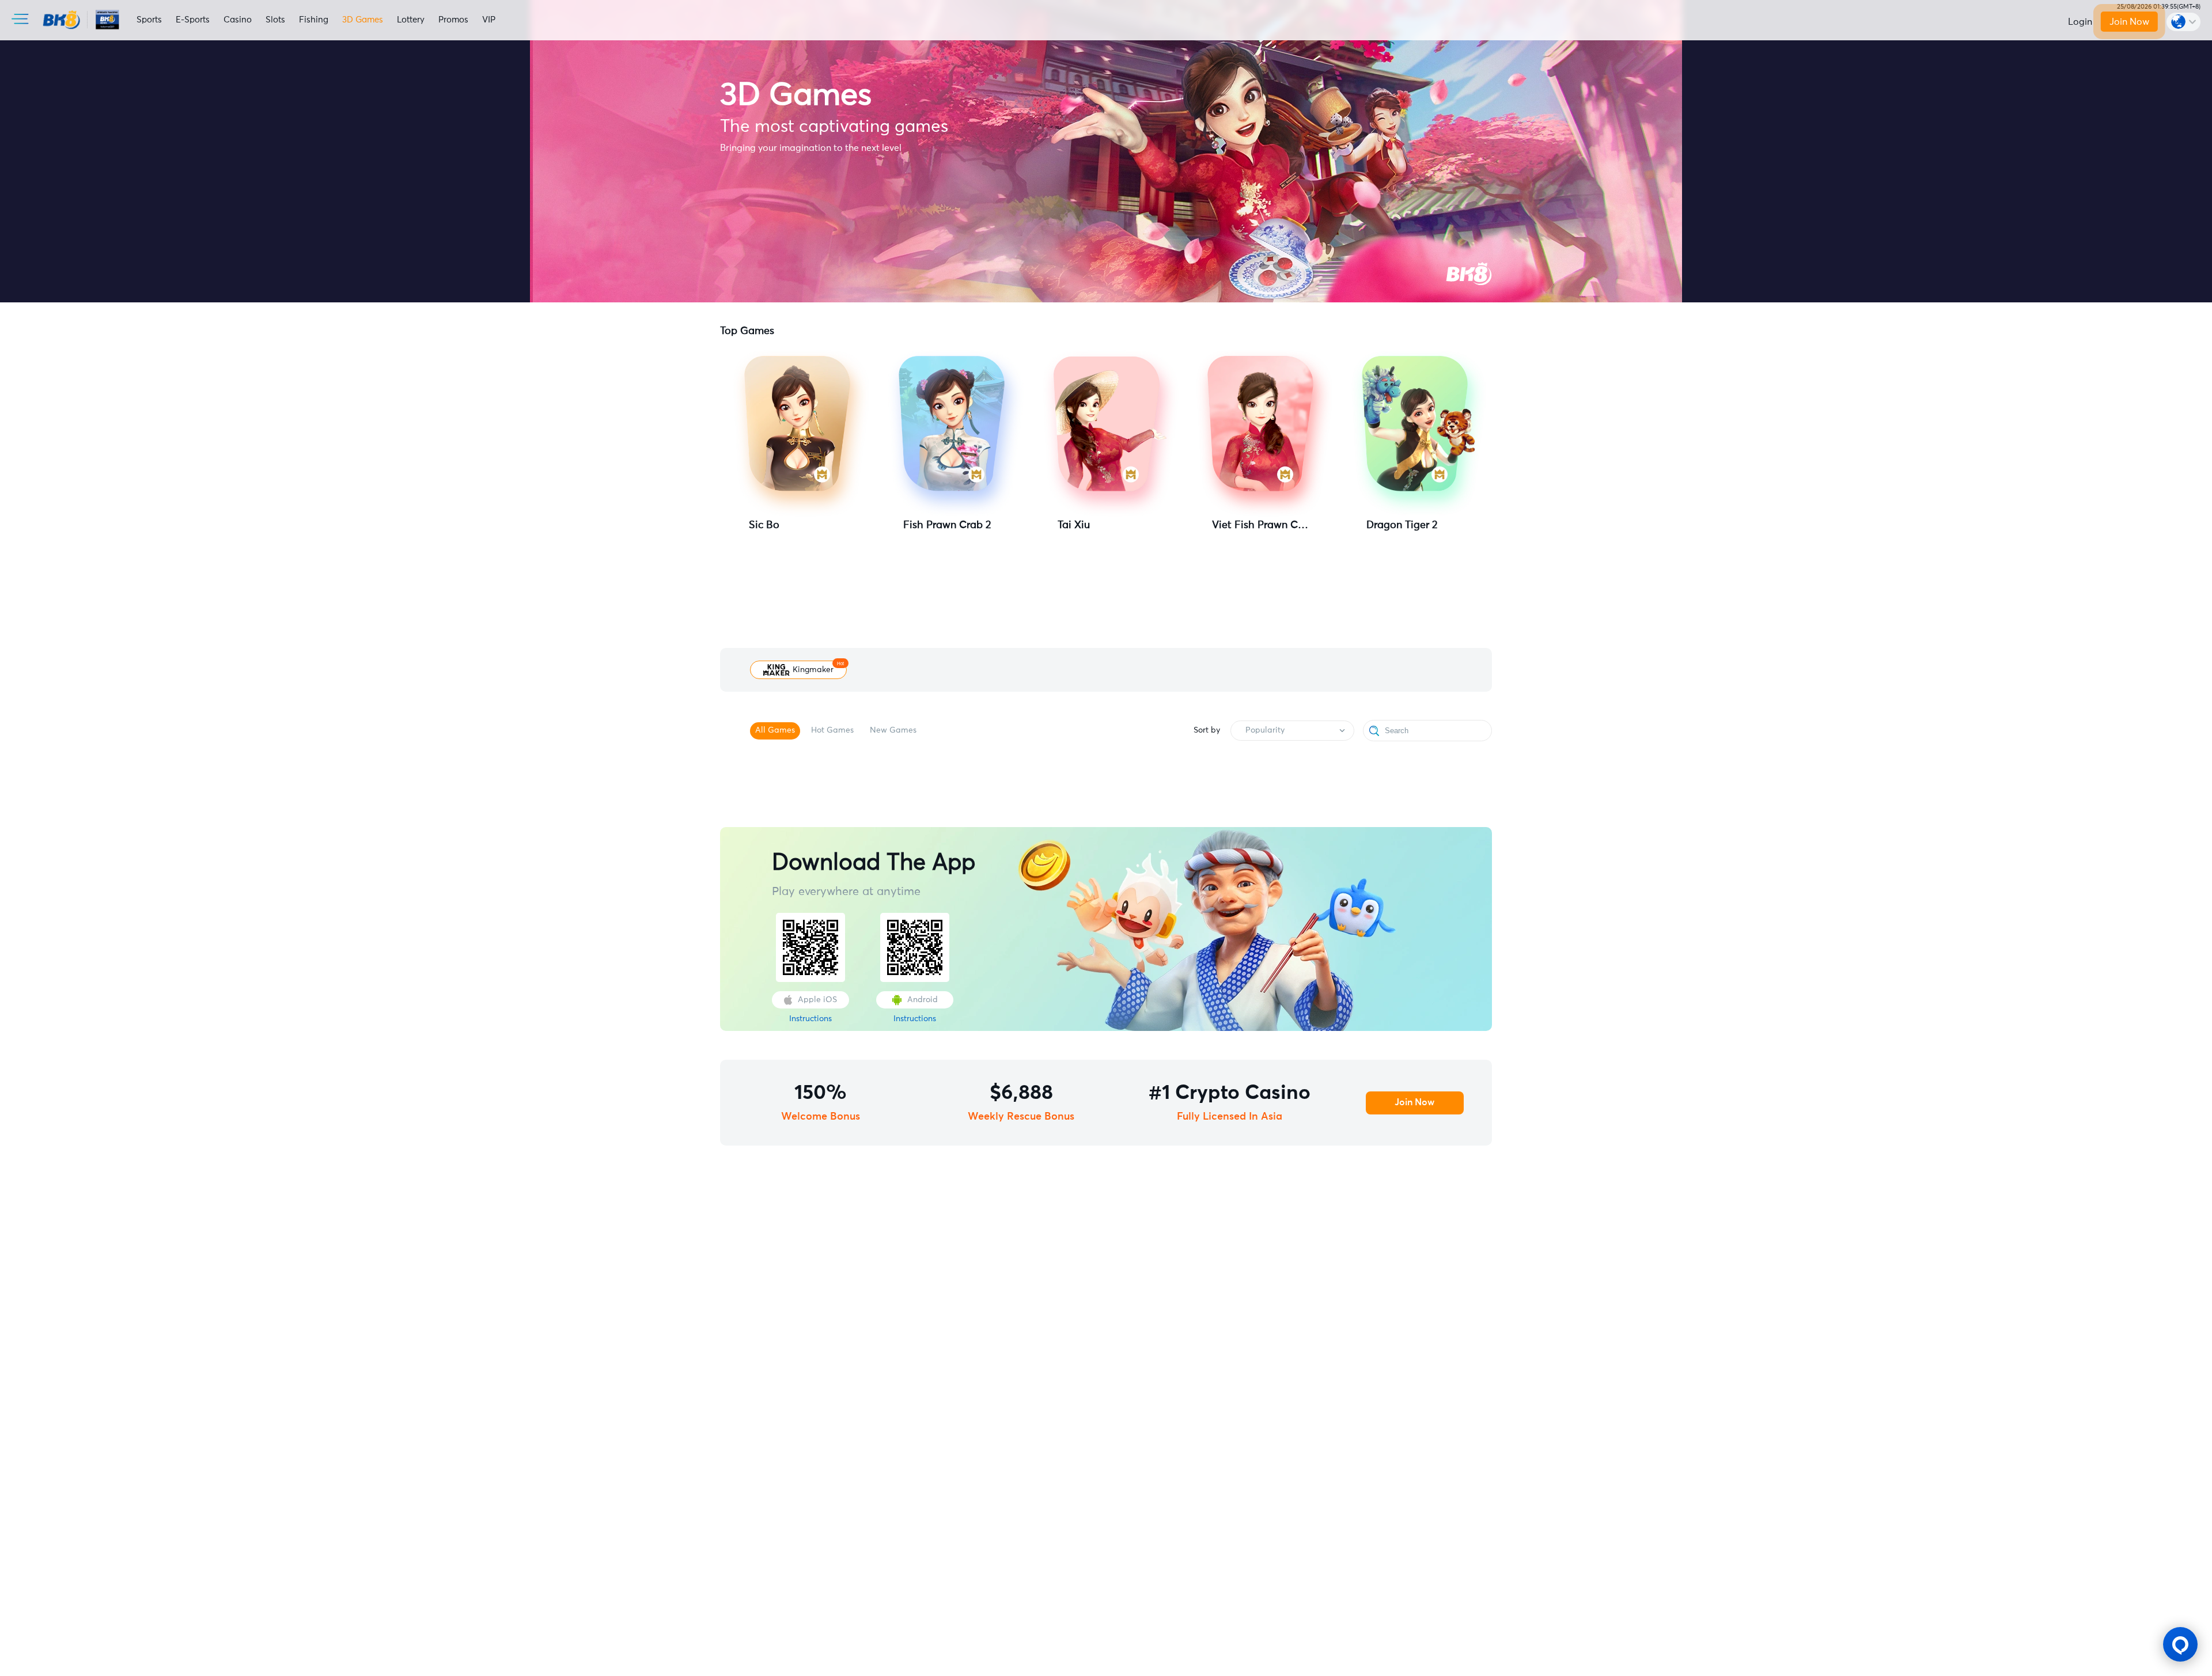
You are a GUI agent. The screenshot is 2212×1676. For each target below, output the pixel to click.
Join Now (2129, 22)
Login (2080, 22)
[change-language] (2183, 22)
